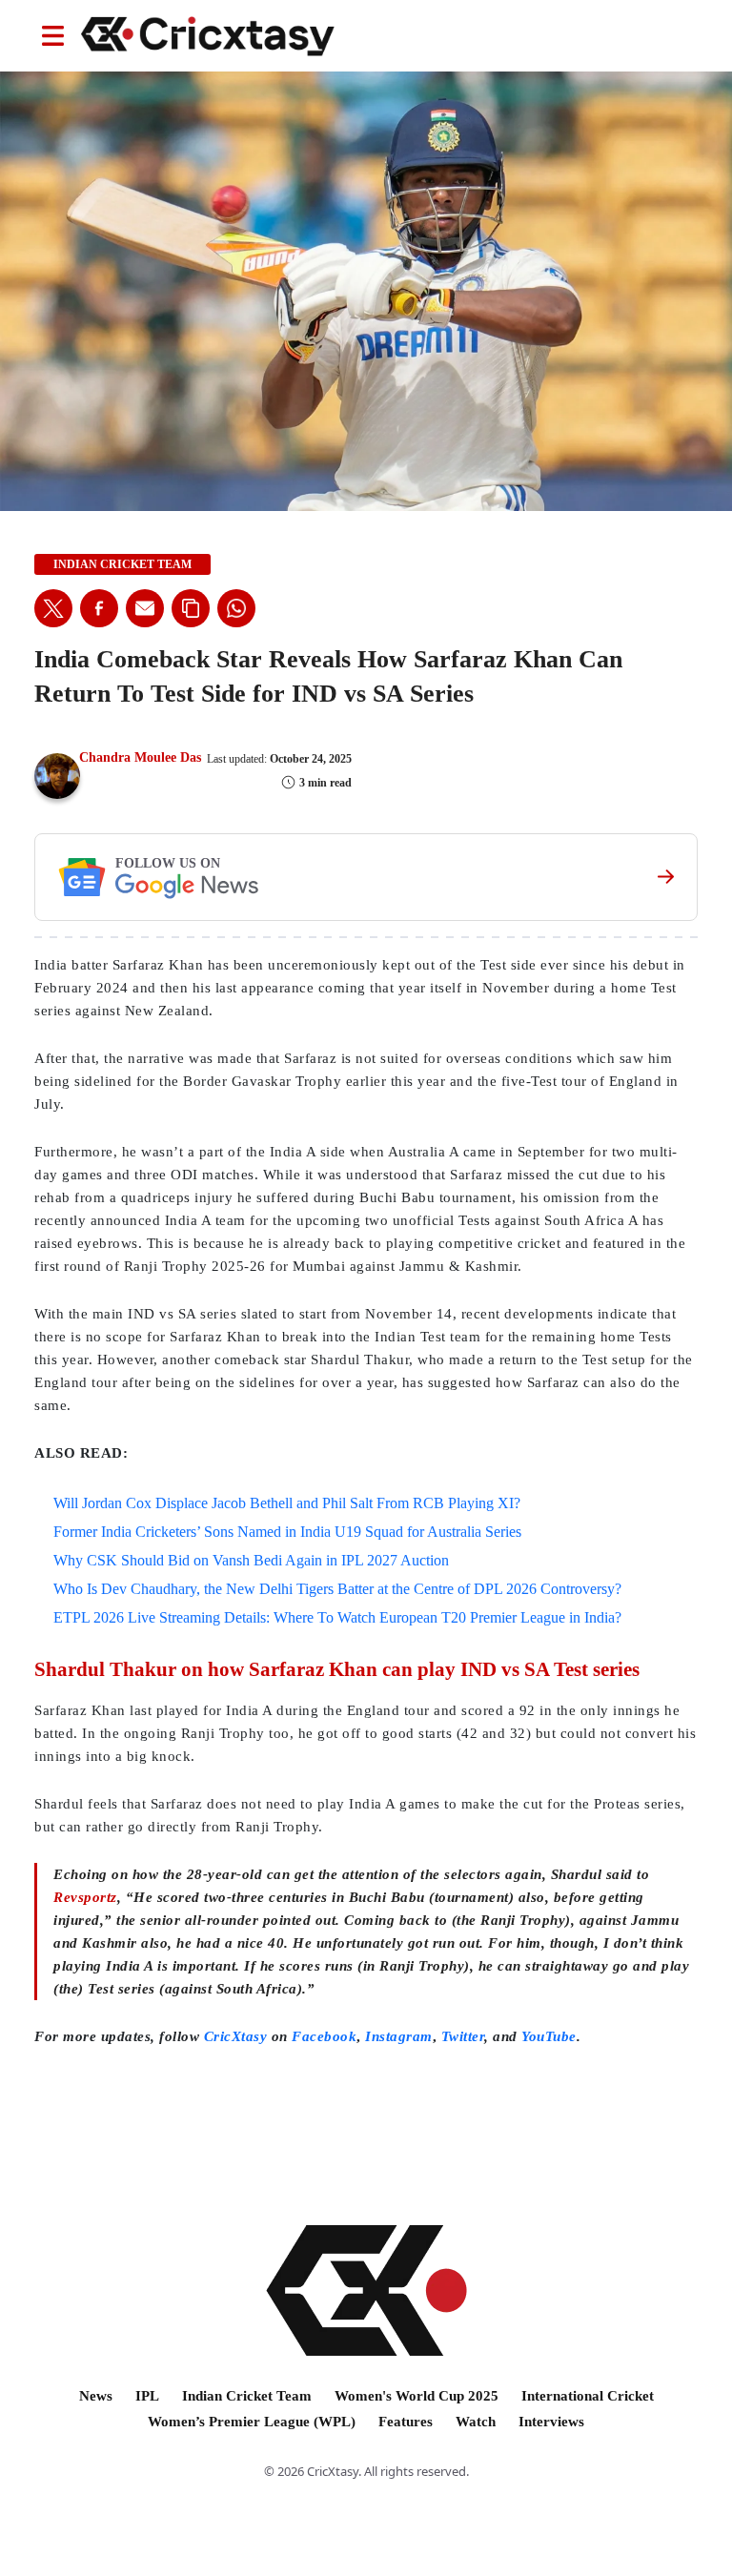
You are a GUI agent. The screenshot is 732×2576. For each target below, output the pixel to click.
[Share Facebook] (99, 608)
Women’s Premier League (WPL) (252, 2422)
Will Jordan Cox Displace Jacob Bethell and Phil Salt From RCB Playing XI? (287, 1503)
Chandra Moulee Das (140, 757)
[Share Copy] (191, 608)
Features (406, 2422)
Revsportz (85, 1897)
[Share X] (53, 608)
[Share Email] (145, 608)
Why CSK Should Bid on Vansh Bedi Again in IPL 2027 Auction (251, 1560)
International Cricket (588, 2396)
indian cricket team (122, 564)
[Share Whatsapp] (236, 608)
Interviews (551, 2422)
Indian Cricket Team (247, 2396)
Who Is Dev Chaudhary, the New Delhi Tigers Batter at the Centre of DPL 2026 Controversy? (337, 1589)
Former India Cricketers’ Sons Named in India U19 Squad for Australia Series (287, 1532)
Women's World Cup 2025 (417, 2396)
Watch (476, 2422)
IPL (147, 2396)
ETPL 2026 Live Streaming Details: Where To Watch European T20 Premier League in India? (337, 1617)
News (96, 2396)
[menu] (53, 36)
